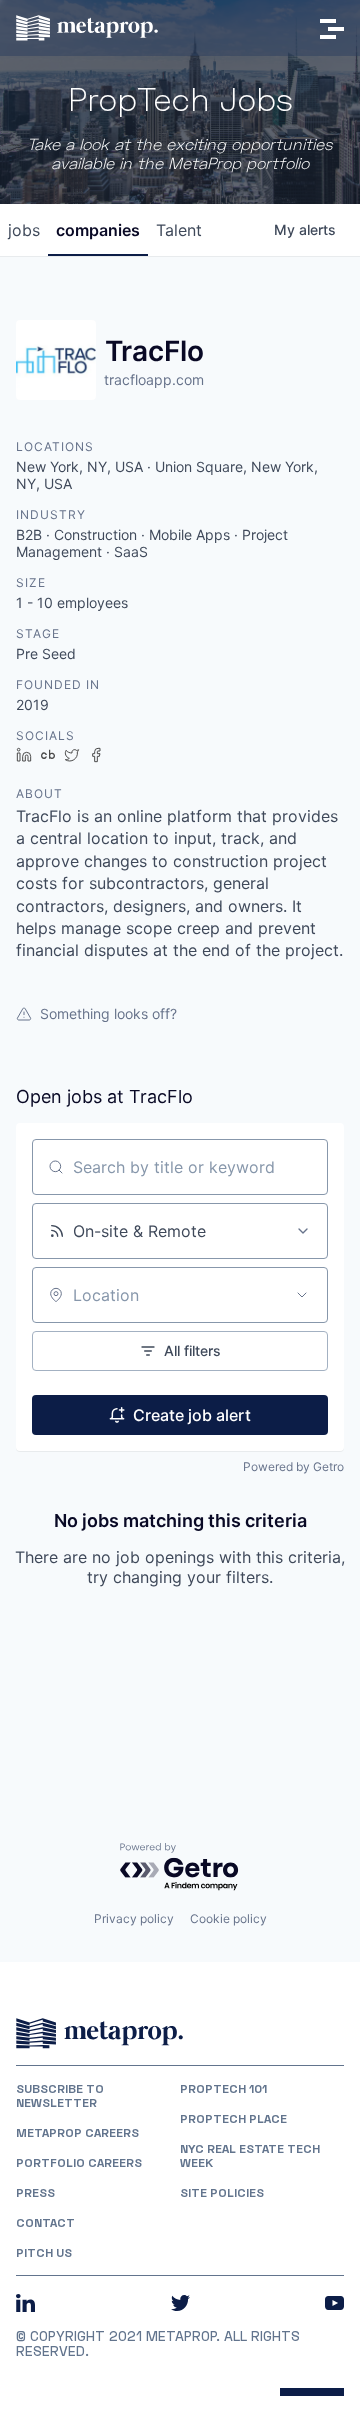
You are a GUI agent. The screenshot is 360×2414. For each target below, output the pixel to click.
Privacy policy (134, 1918)
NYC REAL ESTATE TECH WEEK (250, 2156)
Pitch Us (44, 2253)
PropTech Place (233, 2119)
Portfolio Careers (79, 2163)
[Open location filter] (302, 1295)
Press (35, 2193)
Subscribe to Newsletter (60, 2096)
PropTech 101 (223, 2089)
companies (98, 230)
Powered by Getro (293, 1466)
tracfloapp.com (154, 379)
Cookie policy (228, 1918)
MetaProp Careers (77, 2133)
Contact (45, 2223)
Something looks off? (108, 1013)
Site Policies (222, 2193)
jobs (24, 230)
